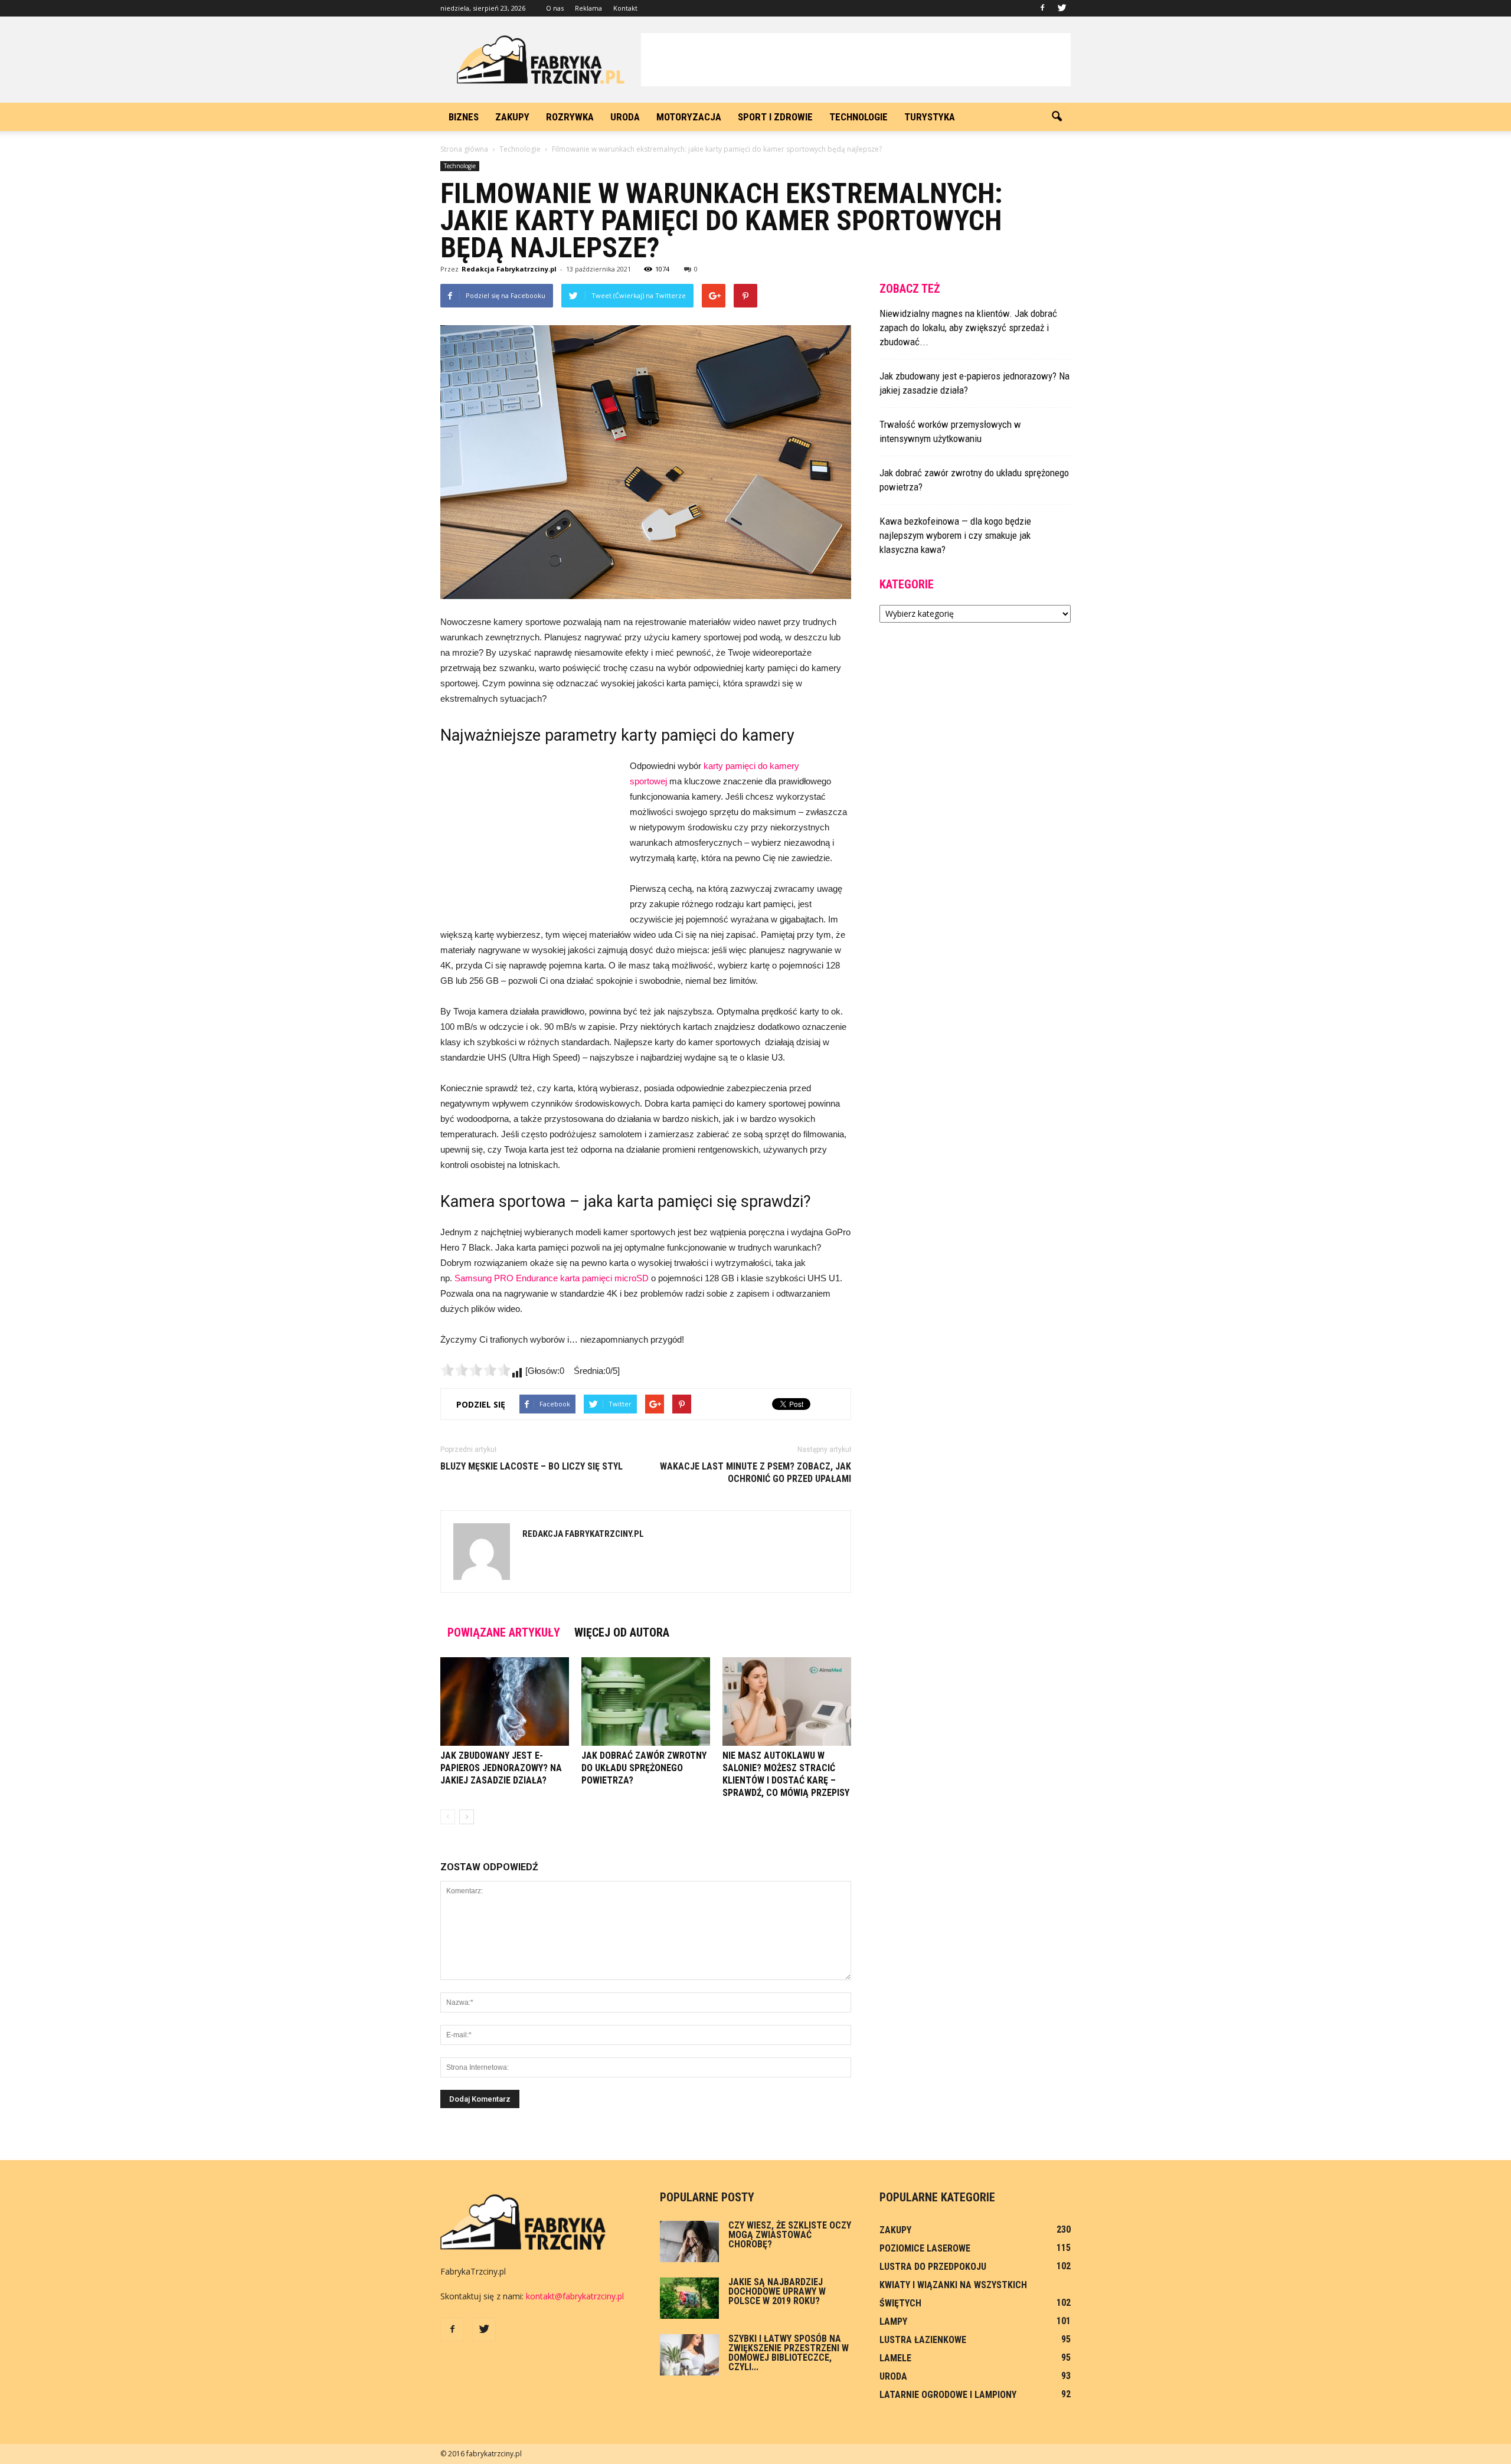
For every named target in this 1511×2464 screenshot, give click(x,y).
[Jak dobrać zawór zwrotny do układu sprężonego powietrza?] (646, 1701)
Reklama (588, 8)
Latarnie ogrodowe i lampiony (948, 2395)
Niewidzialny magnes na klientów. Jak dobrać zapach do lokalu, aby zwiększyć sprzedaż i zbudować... (968, 328)
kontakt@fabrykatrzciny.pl (575, 2296)
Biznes (464, 117)
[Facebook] (1042, 8)
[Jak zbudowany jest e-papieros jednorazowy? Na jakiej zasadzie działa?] (505, 1701)
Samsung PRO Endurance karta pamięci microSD (552, 1278)
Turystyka (930, 117)
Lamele (895, 2358)
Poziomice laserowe (925, 2248)
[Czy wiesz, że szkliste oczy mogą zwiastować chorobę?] (689, 2242)
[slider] (476, 1370)
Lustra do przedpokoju (933, 2267)
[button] (1057, 117)
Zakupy (512, 117)
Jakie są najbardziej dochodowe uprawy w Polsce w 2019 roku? (777, 2291)
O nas (555, 8)
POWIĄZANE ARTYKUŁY (504, 1632)
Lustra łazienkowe (923, 2340)
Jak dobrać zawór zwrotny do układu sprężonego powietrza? (644, 1768)
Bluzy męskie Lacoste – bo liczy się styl (532, 1466)
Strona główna (464, 149)
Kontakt (625, 8)
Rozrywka (570, 117)
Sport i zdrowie (775, 117)
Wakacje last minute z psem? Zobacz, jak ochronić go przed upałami (755, 1472)
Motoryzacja (689, 117)
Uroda (625, 117)
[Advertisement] (856, 60)
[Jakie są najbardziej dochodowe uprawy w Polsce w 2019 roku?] (689, 2298)
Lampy (893, 2321)
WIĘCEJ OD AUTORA (622, 1632)
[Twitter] (1062, 8)
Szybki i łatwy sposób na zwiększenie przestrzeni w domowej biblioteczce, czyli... (789, 2353)
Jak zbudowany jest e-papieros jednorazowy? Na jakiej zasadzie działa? (501, 1768)
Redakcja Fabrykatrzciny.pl (509, 269)
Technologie (858, 117)
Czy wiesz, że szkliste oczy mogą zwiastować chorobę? (790, 2235)
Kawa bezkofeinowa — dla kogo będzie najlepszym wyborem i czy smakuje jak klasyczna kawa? (955, 535)
